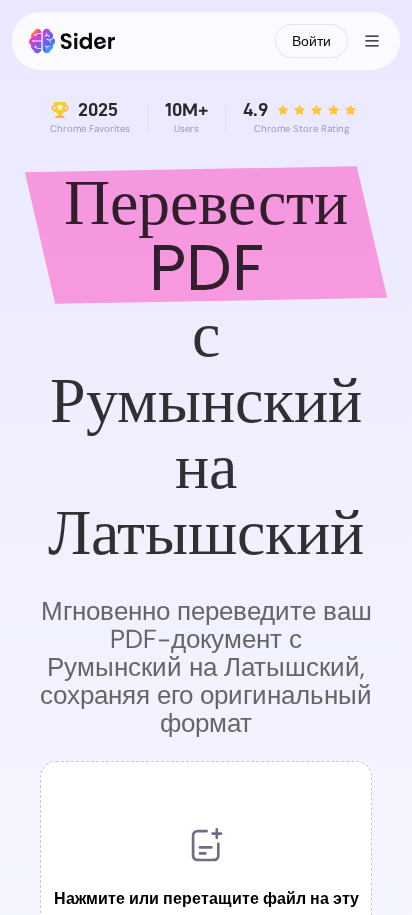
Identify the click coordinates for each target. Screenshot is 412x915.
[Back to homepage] (72, 41)
